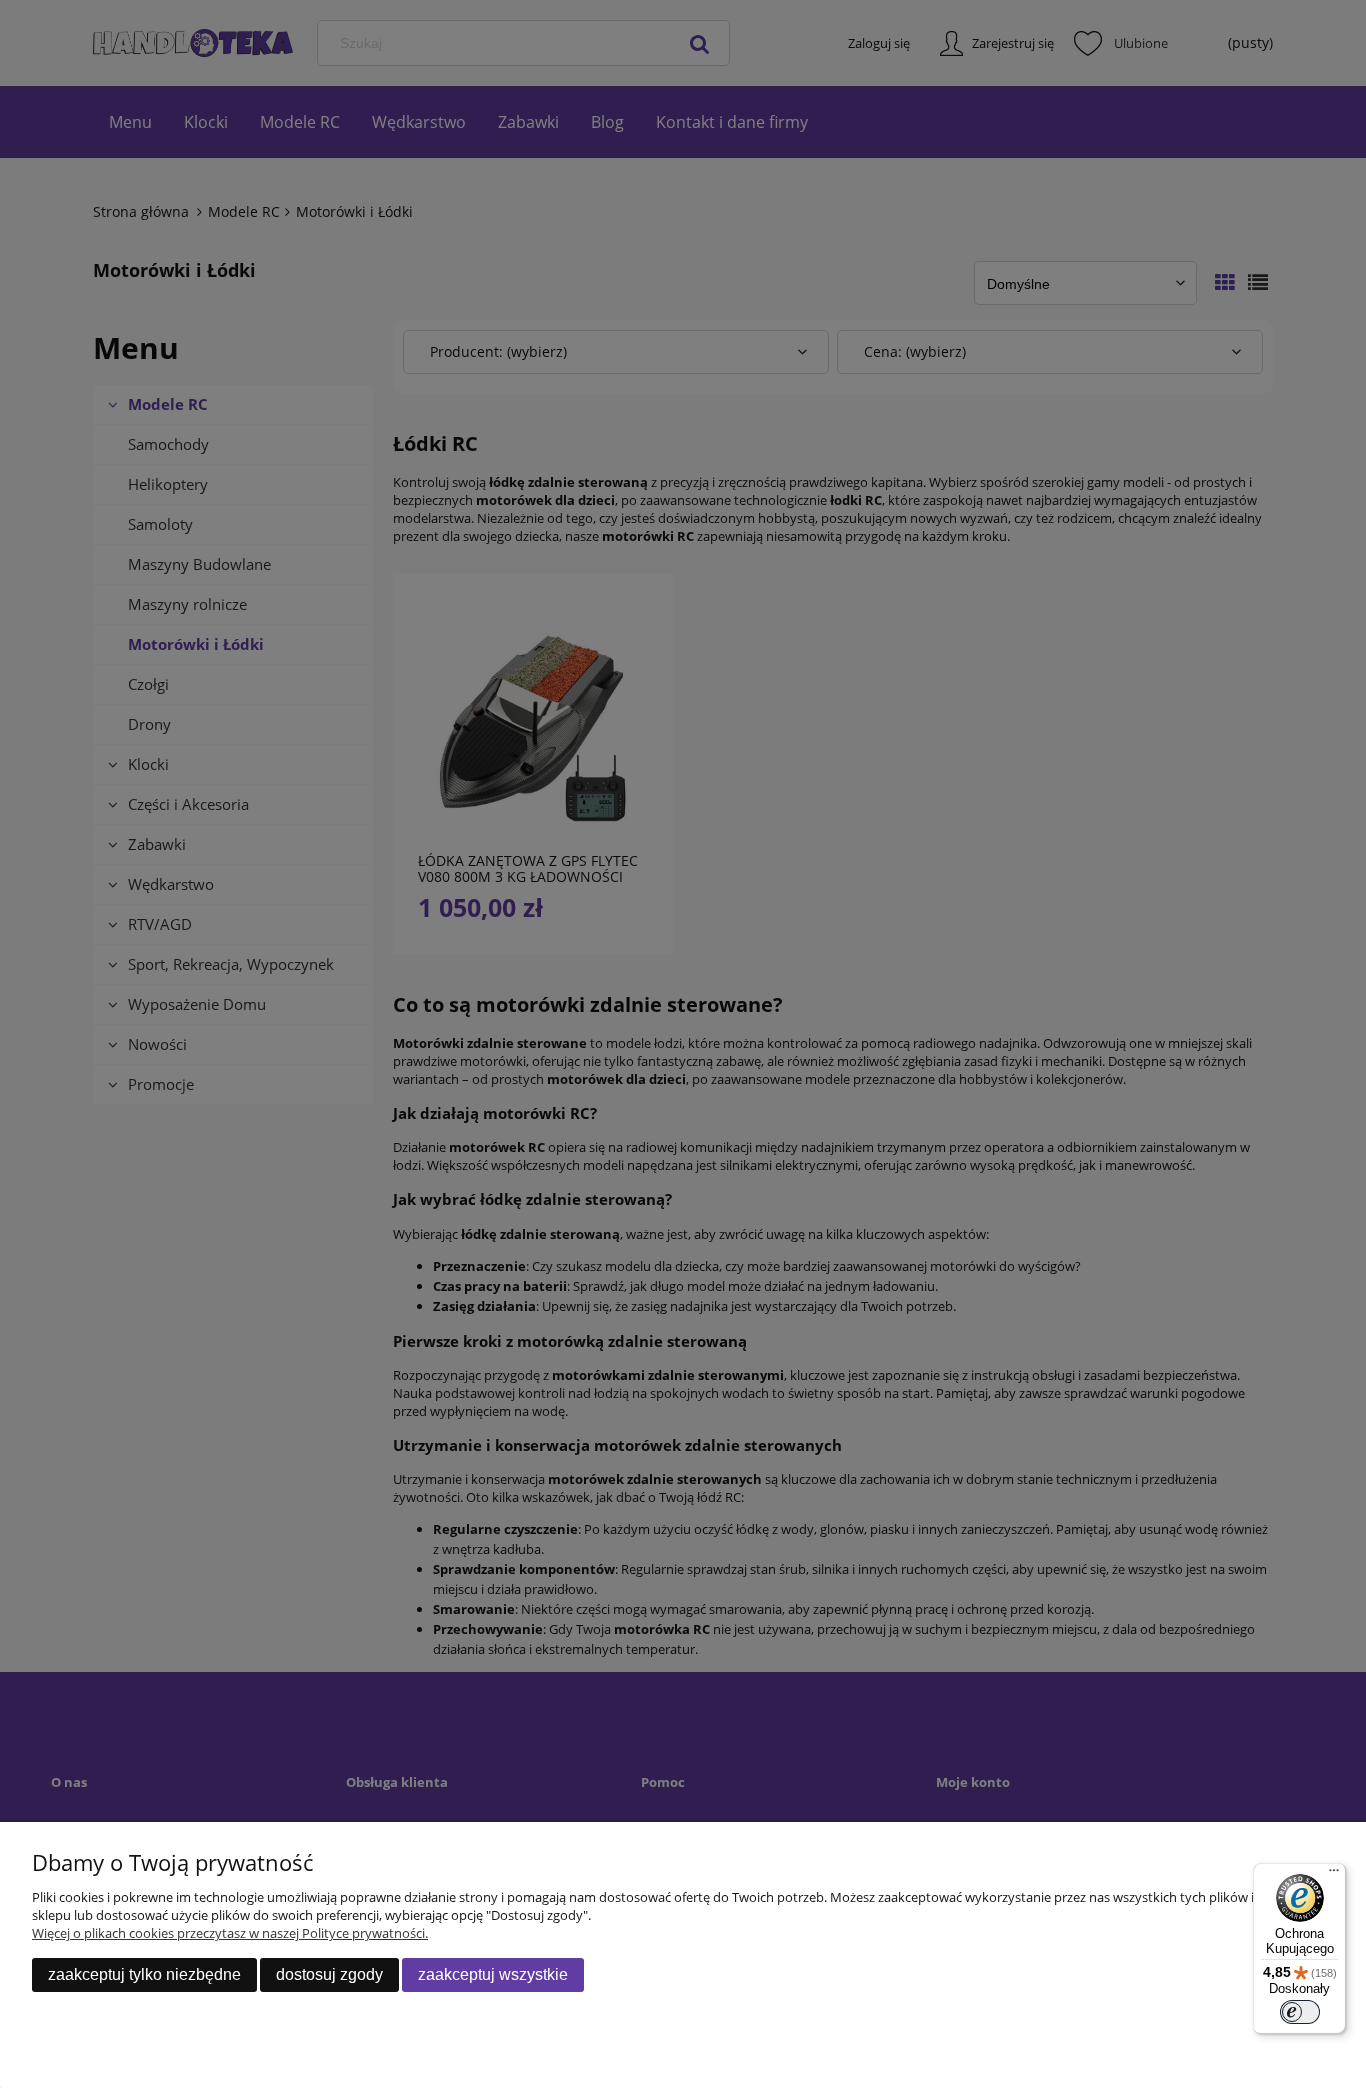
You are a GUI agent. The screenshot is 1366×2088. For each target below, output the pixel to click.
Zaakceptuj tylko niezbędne (144, 1974)
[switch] (1300, 2012)
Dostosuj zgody (329, 1974)
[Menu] (1334, 1875)
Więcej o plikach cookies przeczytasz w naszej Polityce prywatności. (230, 1933)
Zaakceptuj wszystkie (493, 1974)
